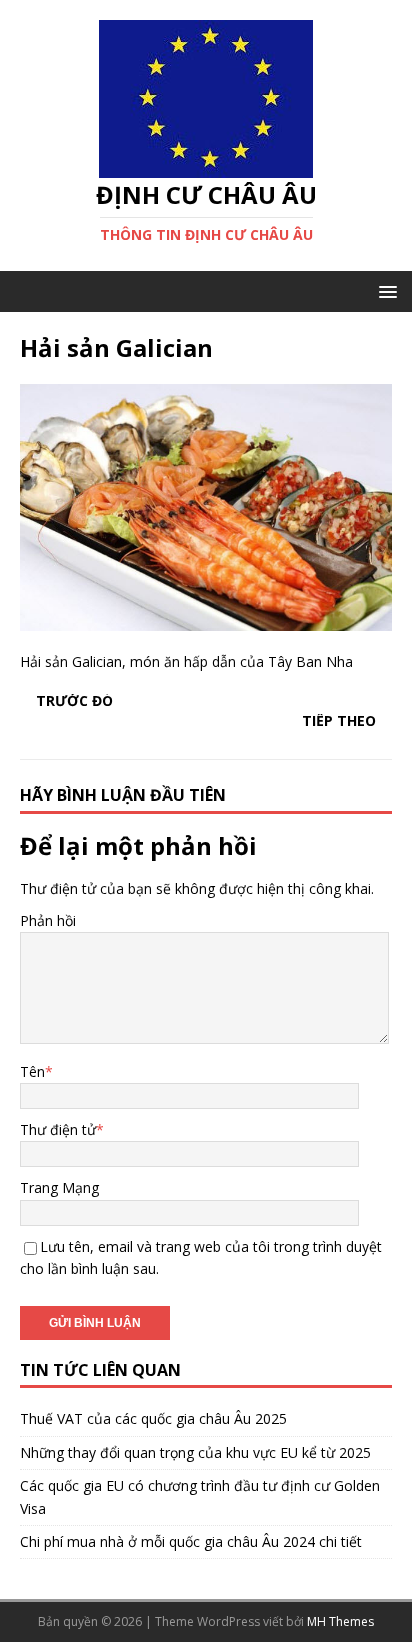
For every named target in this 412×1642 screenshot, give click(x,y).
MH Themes (340, 1621)
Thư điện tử (58, 1129)
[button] (384, 290)
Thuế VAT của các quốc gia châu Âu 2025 (153, 1418)
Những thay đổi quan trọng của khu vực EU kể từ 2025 (195, 1452)
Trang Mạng (59, 1187)
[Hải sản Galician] (206, 619)
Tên (32, 1071)
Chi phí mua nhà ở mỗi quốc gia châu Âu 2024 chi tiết (191, 1541)
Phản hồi (48, 920)
